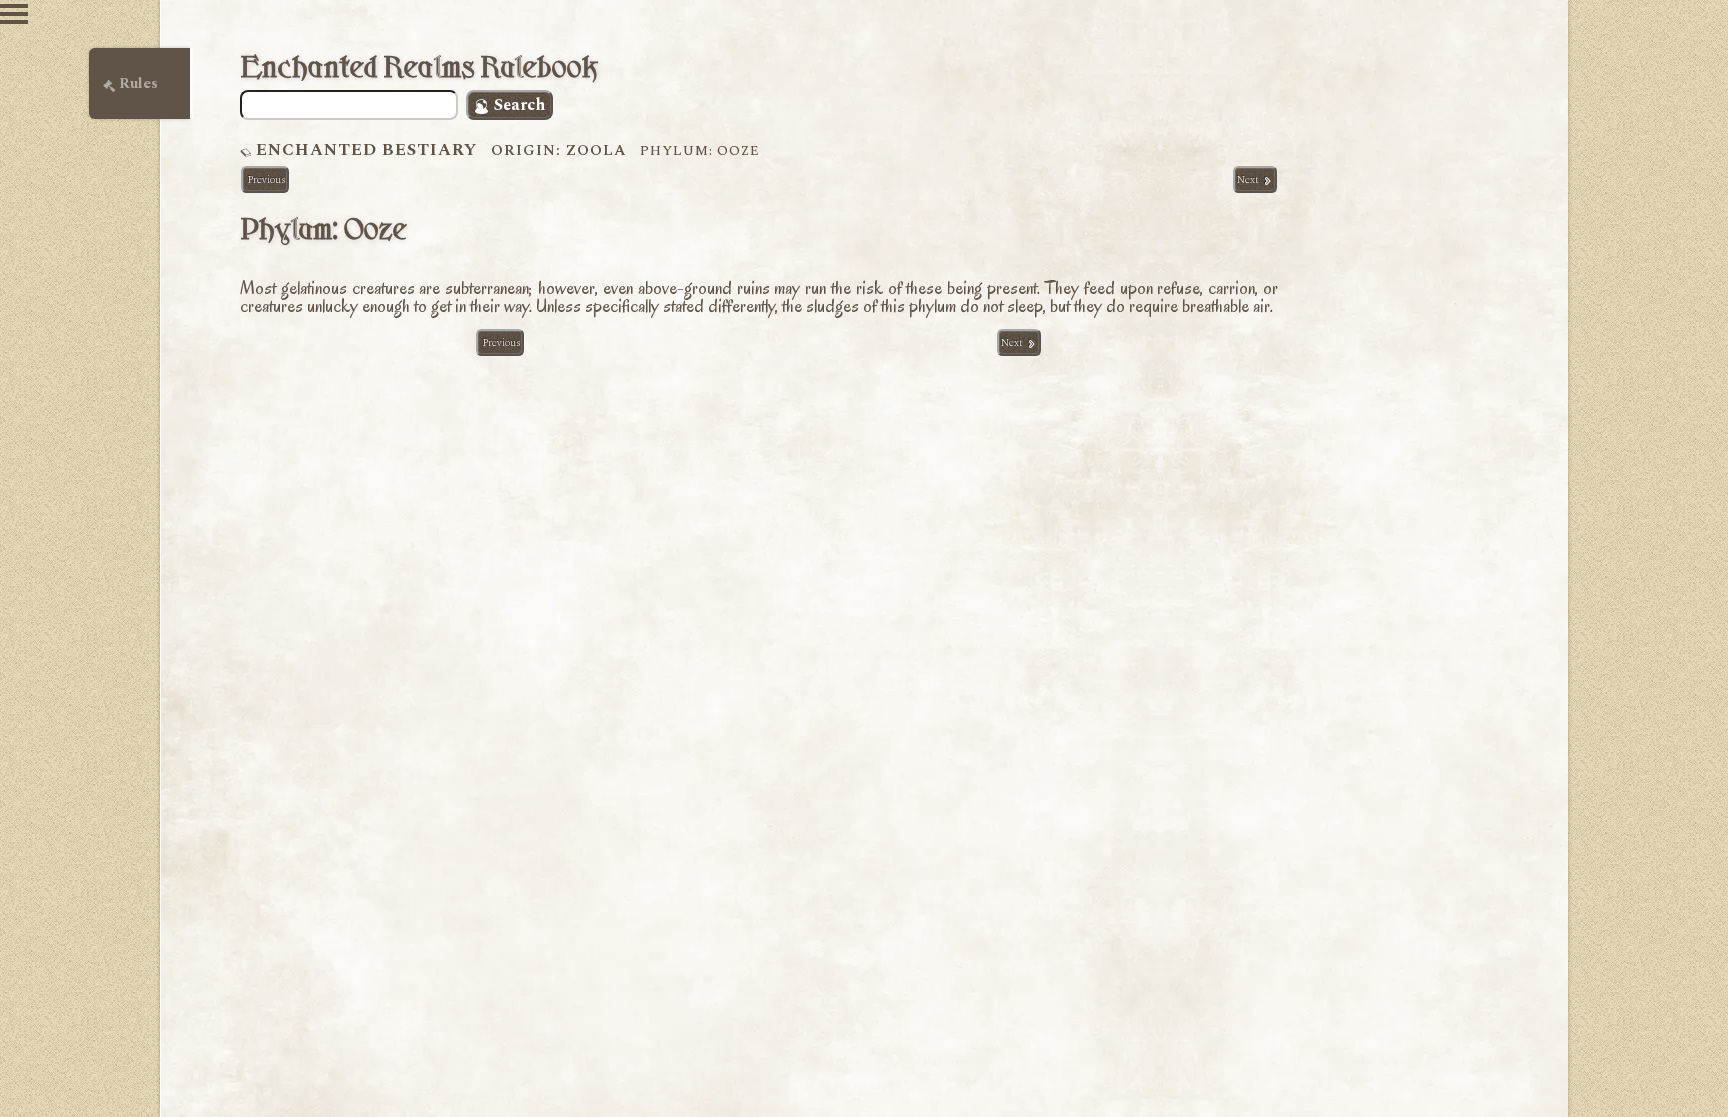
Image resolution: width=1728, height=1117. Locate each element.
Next (1249, 179)
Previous (265, 179)
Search (517, 105)
